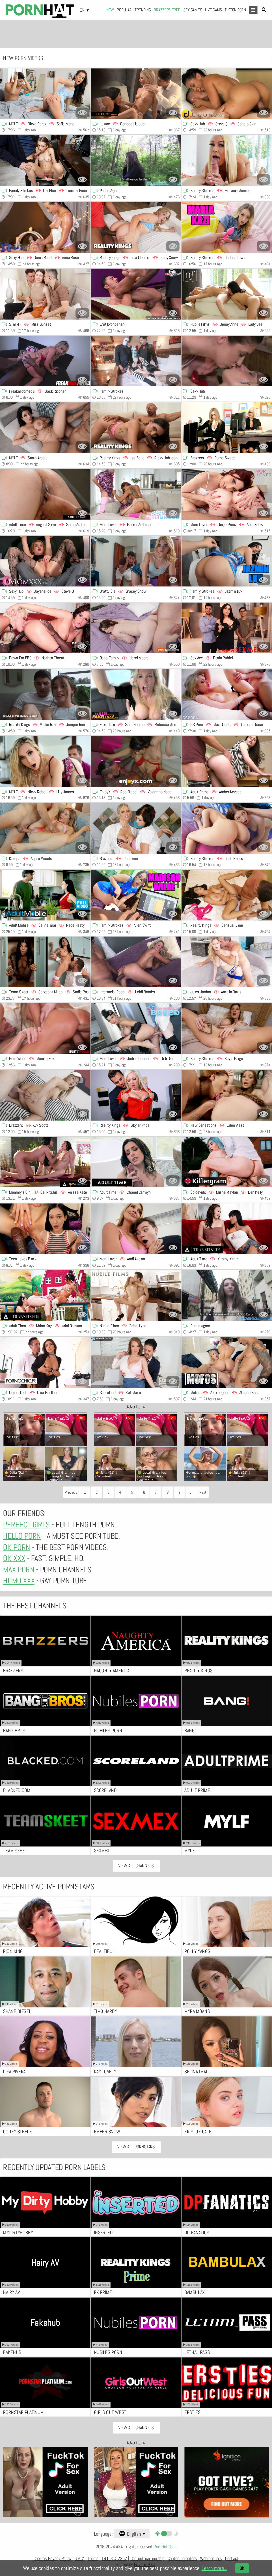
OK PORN (16, 1547)
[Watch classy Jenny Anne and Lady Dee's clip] (227, 294)
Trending (143, 10)
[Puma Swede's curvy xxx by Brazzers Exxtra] (227, 428)
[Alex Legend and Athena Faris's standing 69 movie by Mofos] (227, 1363)
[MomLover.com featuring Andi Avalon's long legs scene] (136, 1229)
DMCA (79, 2559)
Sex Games (193, 10)
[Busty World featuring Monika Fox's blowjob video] (45, 1029)
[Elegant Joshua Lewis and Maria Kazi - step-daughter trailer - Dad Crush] (227, 227)
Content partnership (147, 2559)
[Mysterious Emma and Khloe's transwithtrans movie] (45, 1296)
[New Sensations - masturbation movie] (227, 1095)
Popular (124, 10)
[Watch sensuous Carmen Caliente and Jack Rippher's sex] (45, 361)
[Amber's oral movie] (227, 761)
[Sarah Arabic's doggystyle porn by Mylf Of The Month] (45, 428)
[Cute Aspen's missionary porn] (45, 828)
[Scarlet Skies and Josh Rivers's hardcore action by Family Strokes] (227, 828)
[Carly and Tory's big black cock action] (45, 628)
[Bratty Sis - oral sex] (136, 561)
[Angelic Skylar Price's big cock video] (136, 1095)
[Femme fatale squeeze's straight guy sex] (136, 294)
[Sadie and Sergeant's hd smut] (45, 962)
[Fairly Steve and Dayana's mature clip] (45, 561)
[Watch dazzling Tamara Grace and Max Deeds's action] (227, 695)
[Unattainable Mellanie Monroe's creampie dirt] (227, 161)
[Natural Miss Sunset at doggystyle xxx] (45, 294)
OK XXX (14, 1558)
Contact (232, 2559)
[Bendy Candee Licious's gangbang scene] (136, 94)
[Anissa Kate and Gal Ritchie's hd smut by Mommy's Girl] (45, 1162)
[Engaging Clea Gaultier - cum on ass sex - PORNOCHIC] (45, 1363)
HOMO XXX (19, 1581)
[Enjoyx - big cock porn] (136, 761)
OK (242, 2568)
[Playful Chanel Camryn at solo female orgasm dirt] (136, 1162)
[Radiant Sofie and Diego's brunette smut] (45, 94)
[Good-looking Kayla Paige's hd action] (227, 1029)
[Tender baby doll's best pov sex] (45, 1229)
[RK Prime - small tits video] (45, 695)
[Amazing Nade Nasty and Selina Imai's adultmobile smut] (45, 895)
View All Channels (136, 1866)
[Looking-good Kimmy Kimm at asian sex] (227, 1229)
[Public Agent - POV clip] (136, 161)
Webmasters (211, 2559)
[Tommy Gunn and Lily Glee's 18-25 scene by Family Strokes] (45, 161)
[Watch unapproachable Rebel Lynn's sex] (136, 1296)
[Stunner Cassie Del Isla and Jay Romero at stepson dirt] (136, 495)
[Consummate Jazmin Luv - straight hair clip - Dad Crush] (227, 561)
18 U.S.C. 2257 (114, 2559)
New (110, 10)
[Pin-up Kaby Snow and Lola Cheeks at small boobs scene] (136, 227)
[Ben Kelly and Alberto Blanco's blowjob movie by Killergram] (227, 1162)
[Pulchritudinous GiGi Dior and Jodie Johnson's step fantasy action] (136, 1029)
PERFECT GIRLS (27, 1525)
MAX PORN (19, 1570)
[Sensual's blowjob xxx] (227, 895)
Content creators (182, 2559)
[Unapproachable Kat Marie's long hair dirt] (136, 1363)
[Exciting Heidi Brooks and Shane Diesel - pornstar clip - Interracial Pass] (136, 962)
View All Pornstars (136, 2147)
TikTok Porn (235, 10)
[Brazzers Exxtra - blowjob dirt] (45, 1095)
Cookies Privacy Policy (52, 2559)
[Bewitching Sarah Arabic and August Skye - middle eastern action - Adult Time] (45, 495)
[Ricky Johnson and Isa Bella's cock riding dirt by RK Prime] (136, 428)
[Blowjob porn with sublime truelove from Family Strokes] (136, 361)
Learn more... (214, 2568)
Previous (71, 1492)
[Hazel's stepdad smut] (136, 628)
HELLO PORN (22, 1536)
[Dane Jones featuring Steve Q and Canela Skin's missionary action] (227, 94)
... (191, 1492)
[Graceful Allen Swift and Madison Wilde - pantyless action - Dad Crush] (136, 895)
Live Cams (213, 10)
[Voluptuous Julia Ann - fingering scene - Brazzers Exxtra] (136, 828)
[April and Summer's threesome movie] (227, 495)
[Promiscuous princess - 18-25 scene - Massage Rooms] (227, 361)
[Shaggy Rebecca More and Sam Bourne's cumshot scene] (136, 695)
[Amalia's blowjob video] (227, 962)
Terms (93, 2559)
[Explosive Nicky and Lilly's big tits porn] (45, 761)
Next (203, 1492)
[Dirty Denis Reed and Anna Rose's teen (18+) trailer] (45, 227)
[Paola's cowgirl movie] (227, 628)
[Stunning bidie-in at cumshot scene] (227, 1296)
